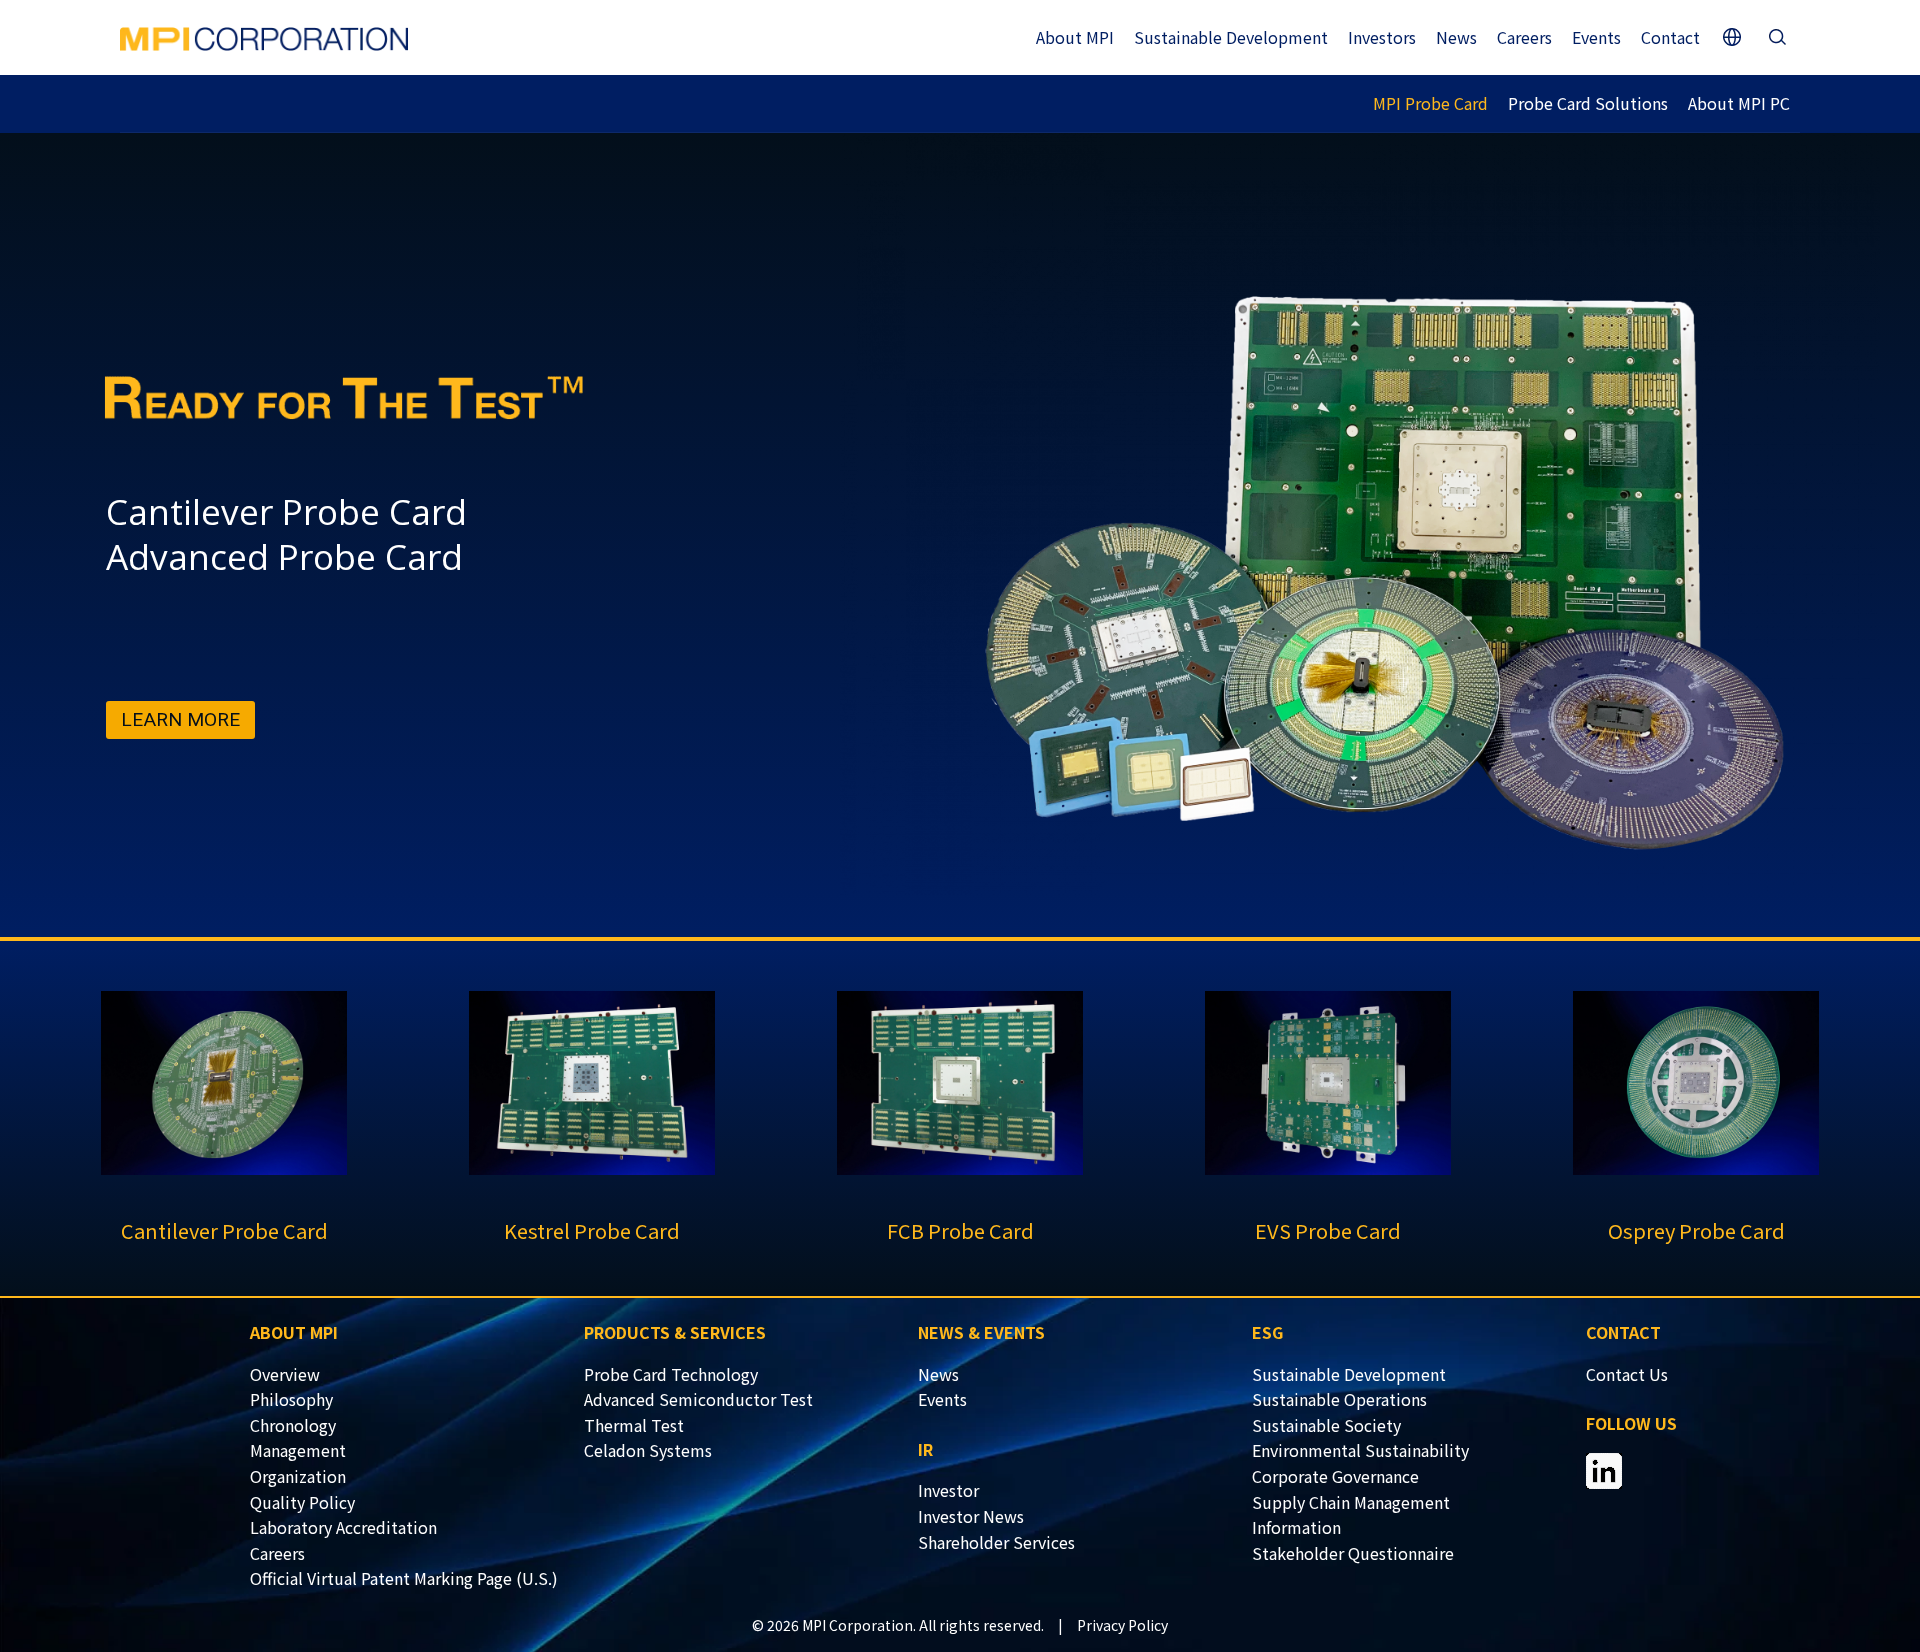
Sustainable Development (1231, 37)
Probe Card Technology (671, 1374)
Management (298, 1450)
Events (1596, 37)
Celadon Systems (648, 1450)
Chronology (293, 1425)
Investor (948, 1490)
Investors (1382, 37)
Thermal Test (634, 1425)
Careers (1524, 37)
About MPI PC (1739, 103)
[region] (960, 537)
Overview (285, 1374)
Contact (1670, 37)
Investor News (971, 1516)
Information (1296, 1527)
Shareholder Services (996, 1542)
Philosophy (291, 1399)
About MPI (1075, 37)
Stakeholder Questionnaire (1353, 1553)
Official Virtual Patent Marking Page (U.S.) (404, 1578)
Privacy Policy (1122, 1625)
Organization (298, 1476)
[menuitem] (417, 1375)
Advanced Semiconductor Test (698, 1399)
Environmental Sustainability (1360, 1450)
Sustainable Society (1326, 1425)
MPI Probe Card (1430, 103)
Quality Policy (302, 1502)
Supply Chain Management (1351, 1502)
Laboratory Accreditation (343, 1527)
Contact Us (1627, 1374)
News (1456, 37)
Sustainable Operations (1339, 1399)
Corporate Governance (1335, 1476)
